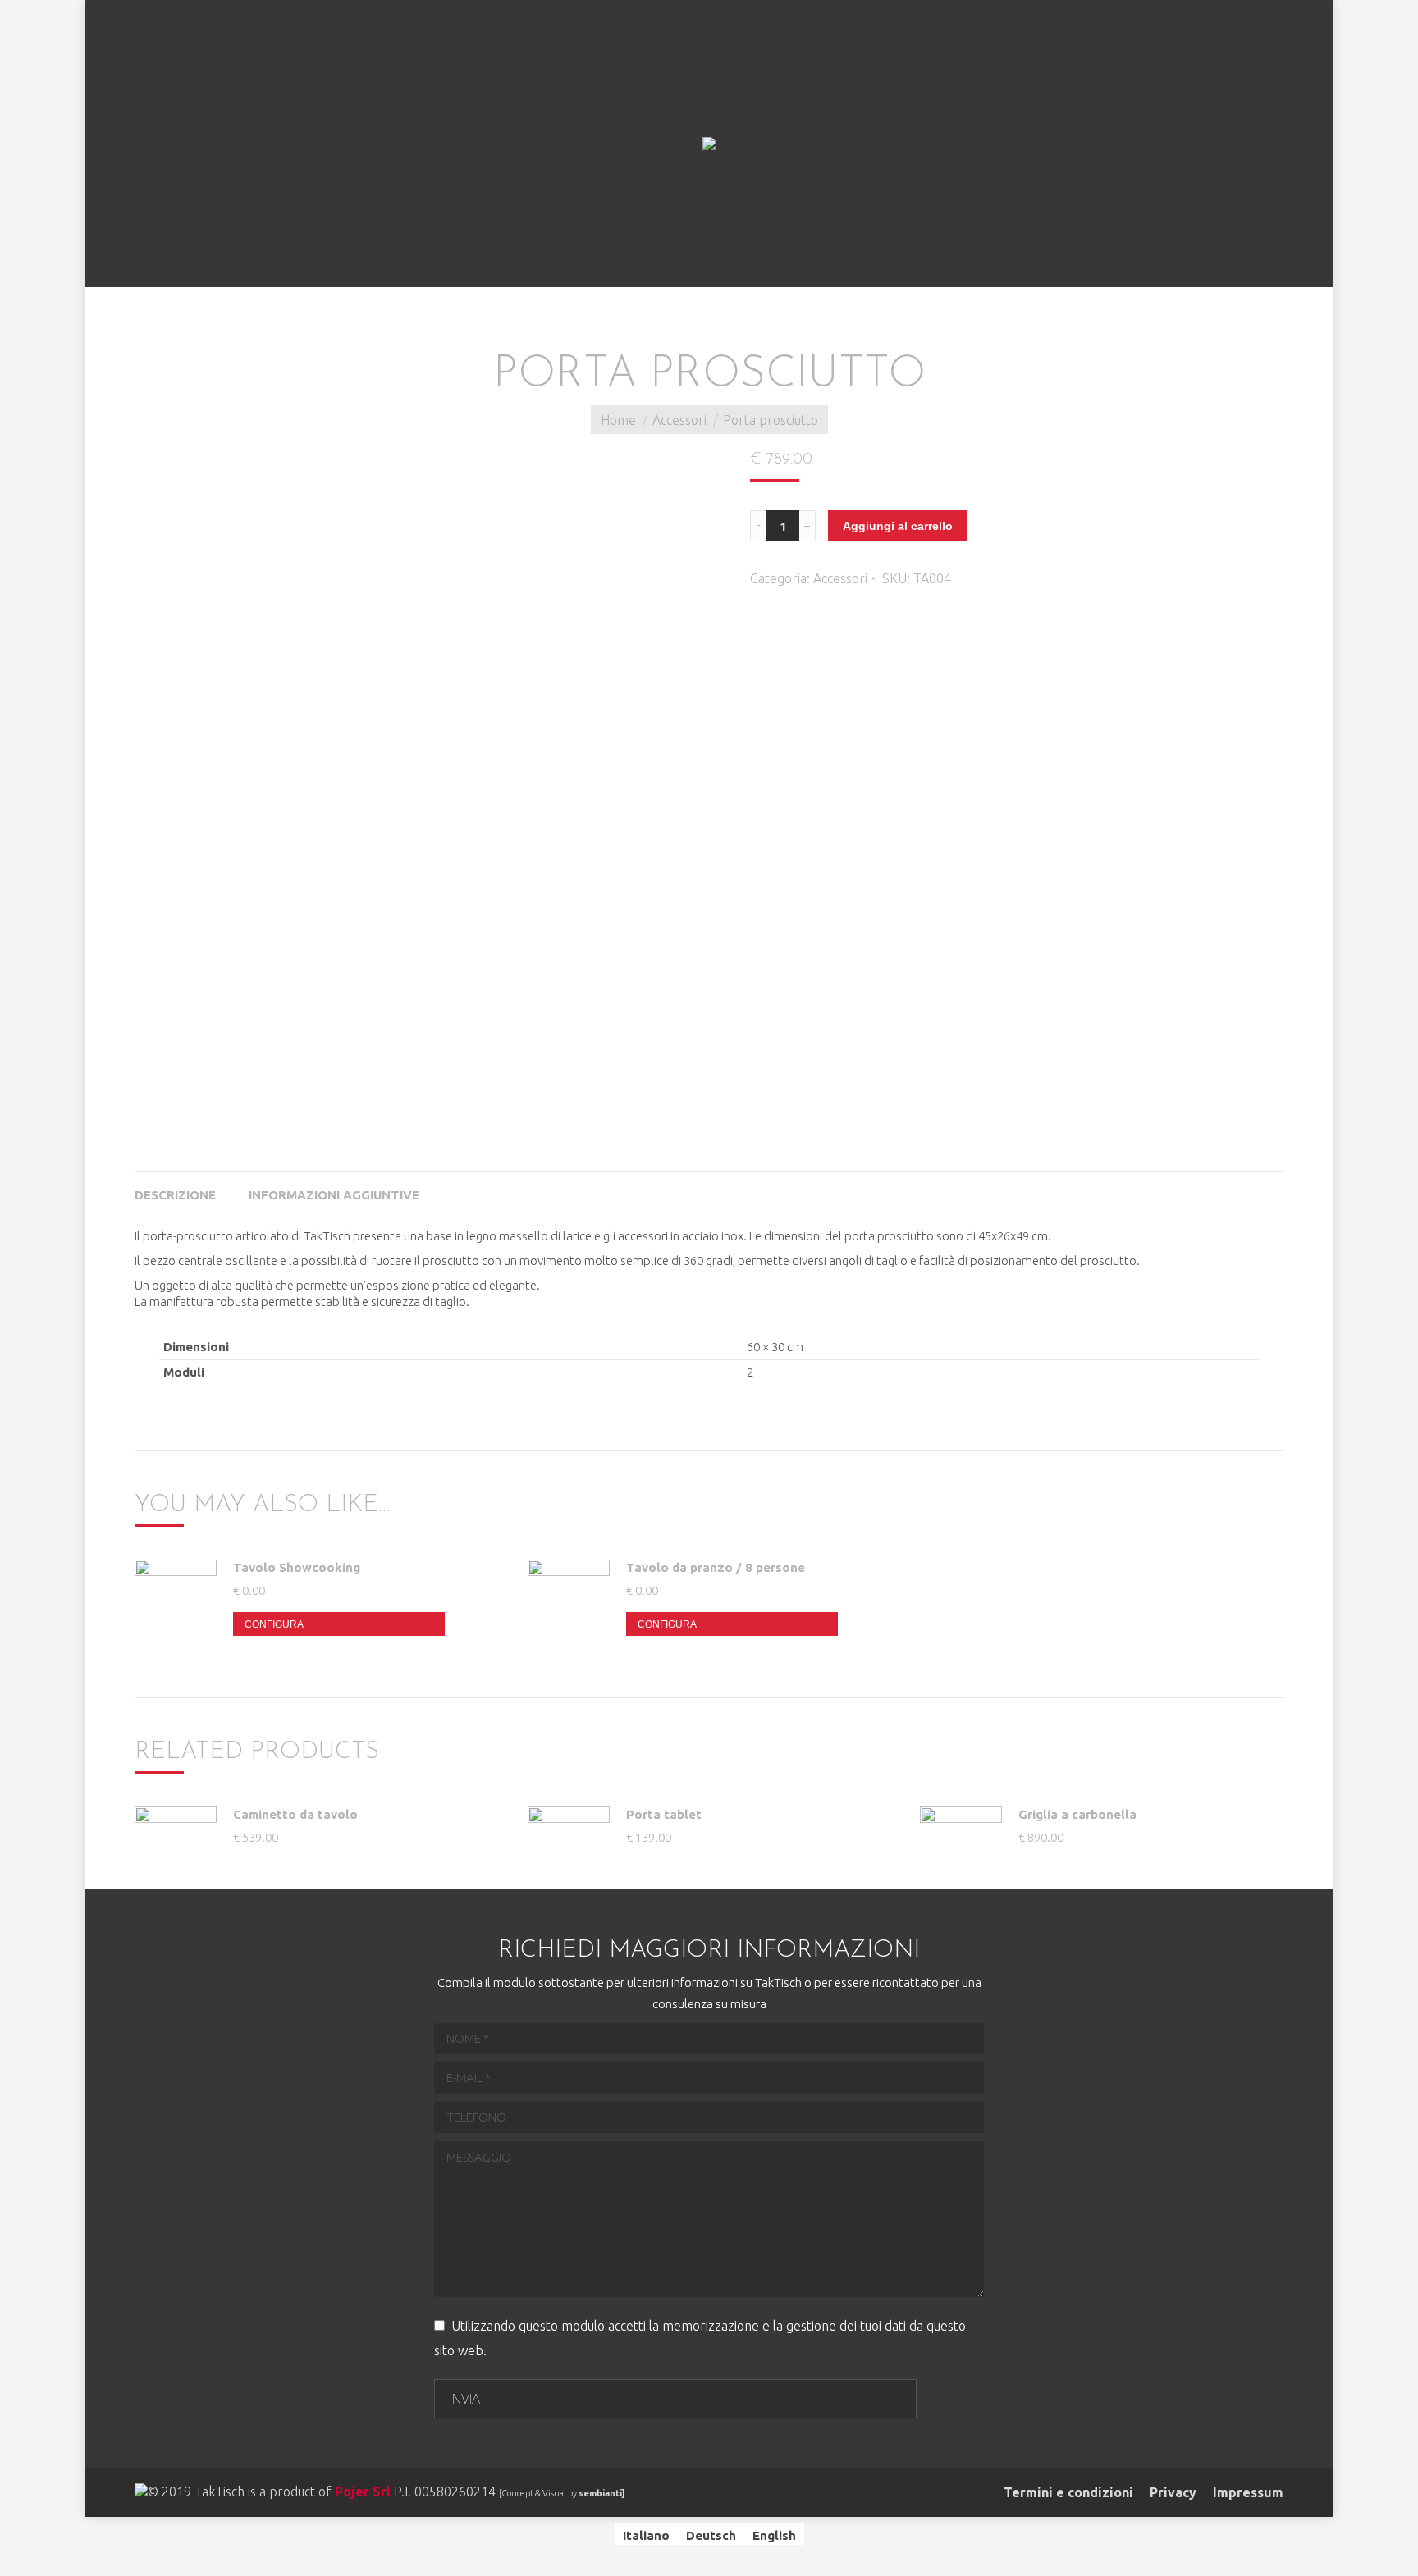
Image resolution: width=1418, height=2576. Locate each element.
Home (618, 420)
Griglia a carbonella (1077, 1814)
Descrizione (175, 1195)
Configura (274, 1624)
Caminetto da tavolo (295, 1814)
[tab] (175, 1187)
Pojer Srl (363, 2492)
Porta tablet (664, 1814)
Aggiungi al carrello (898, 526)
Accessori (679, 420)
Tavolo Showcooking (297, 1567)
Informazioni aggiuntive (334, 1195)
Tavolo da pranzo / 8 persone (716, 1567)
